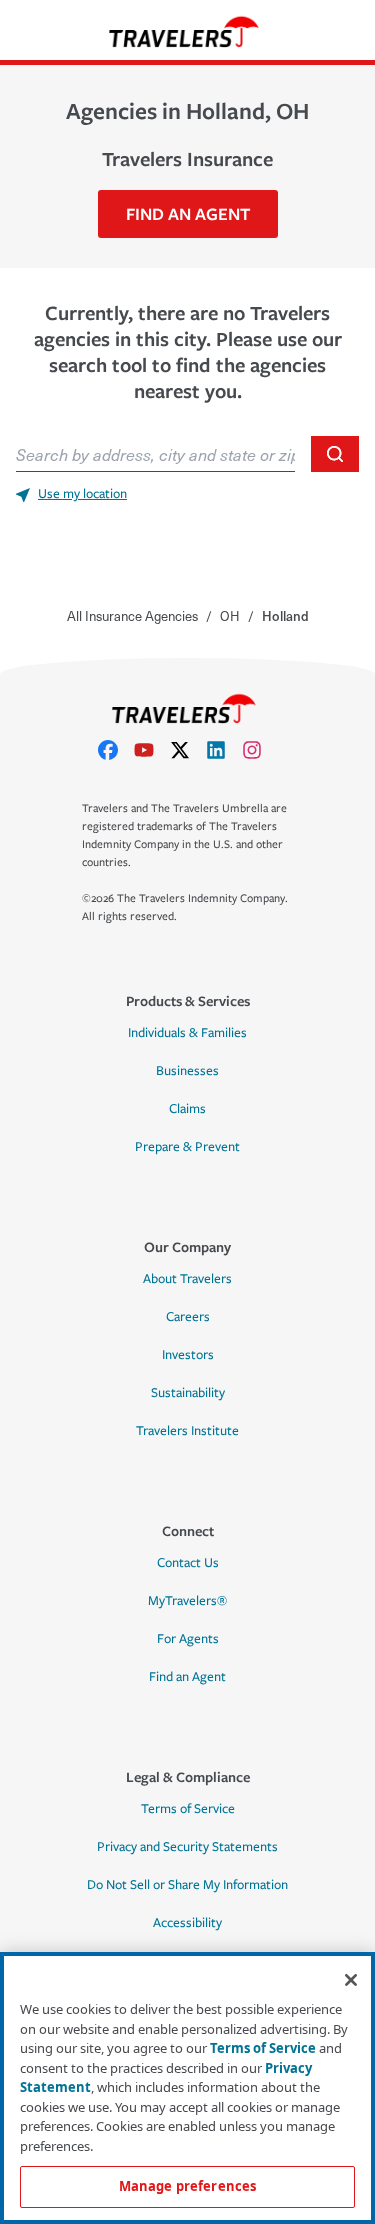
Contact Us (188, 1563)
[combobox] (155, 454)
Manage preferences (187, 2186)
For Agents (188, 1639)
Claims (187, 1109)
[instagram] (260, 750)
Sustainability (188, 1393)
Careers (188, 1317)
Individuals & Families (187, 1033)
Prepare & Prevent (187, 1147)
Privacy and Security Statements (187, 1847)
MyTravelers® (187, 1601)
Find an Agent (187, 1677)
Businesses (187, 1071)
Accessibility (187, 1923)
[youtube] (152, 750)
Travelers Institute (187, 1431)
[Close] (351, 1980)
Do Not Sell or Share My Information (187, 1885)
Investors (188, 1355)
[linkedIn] (224, 750)
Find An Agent (188, 213)
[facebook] (116, 750)
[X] (188, 750)
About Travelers (187, 1279)
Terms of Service (188, 1809)
